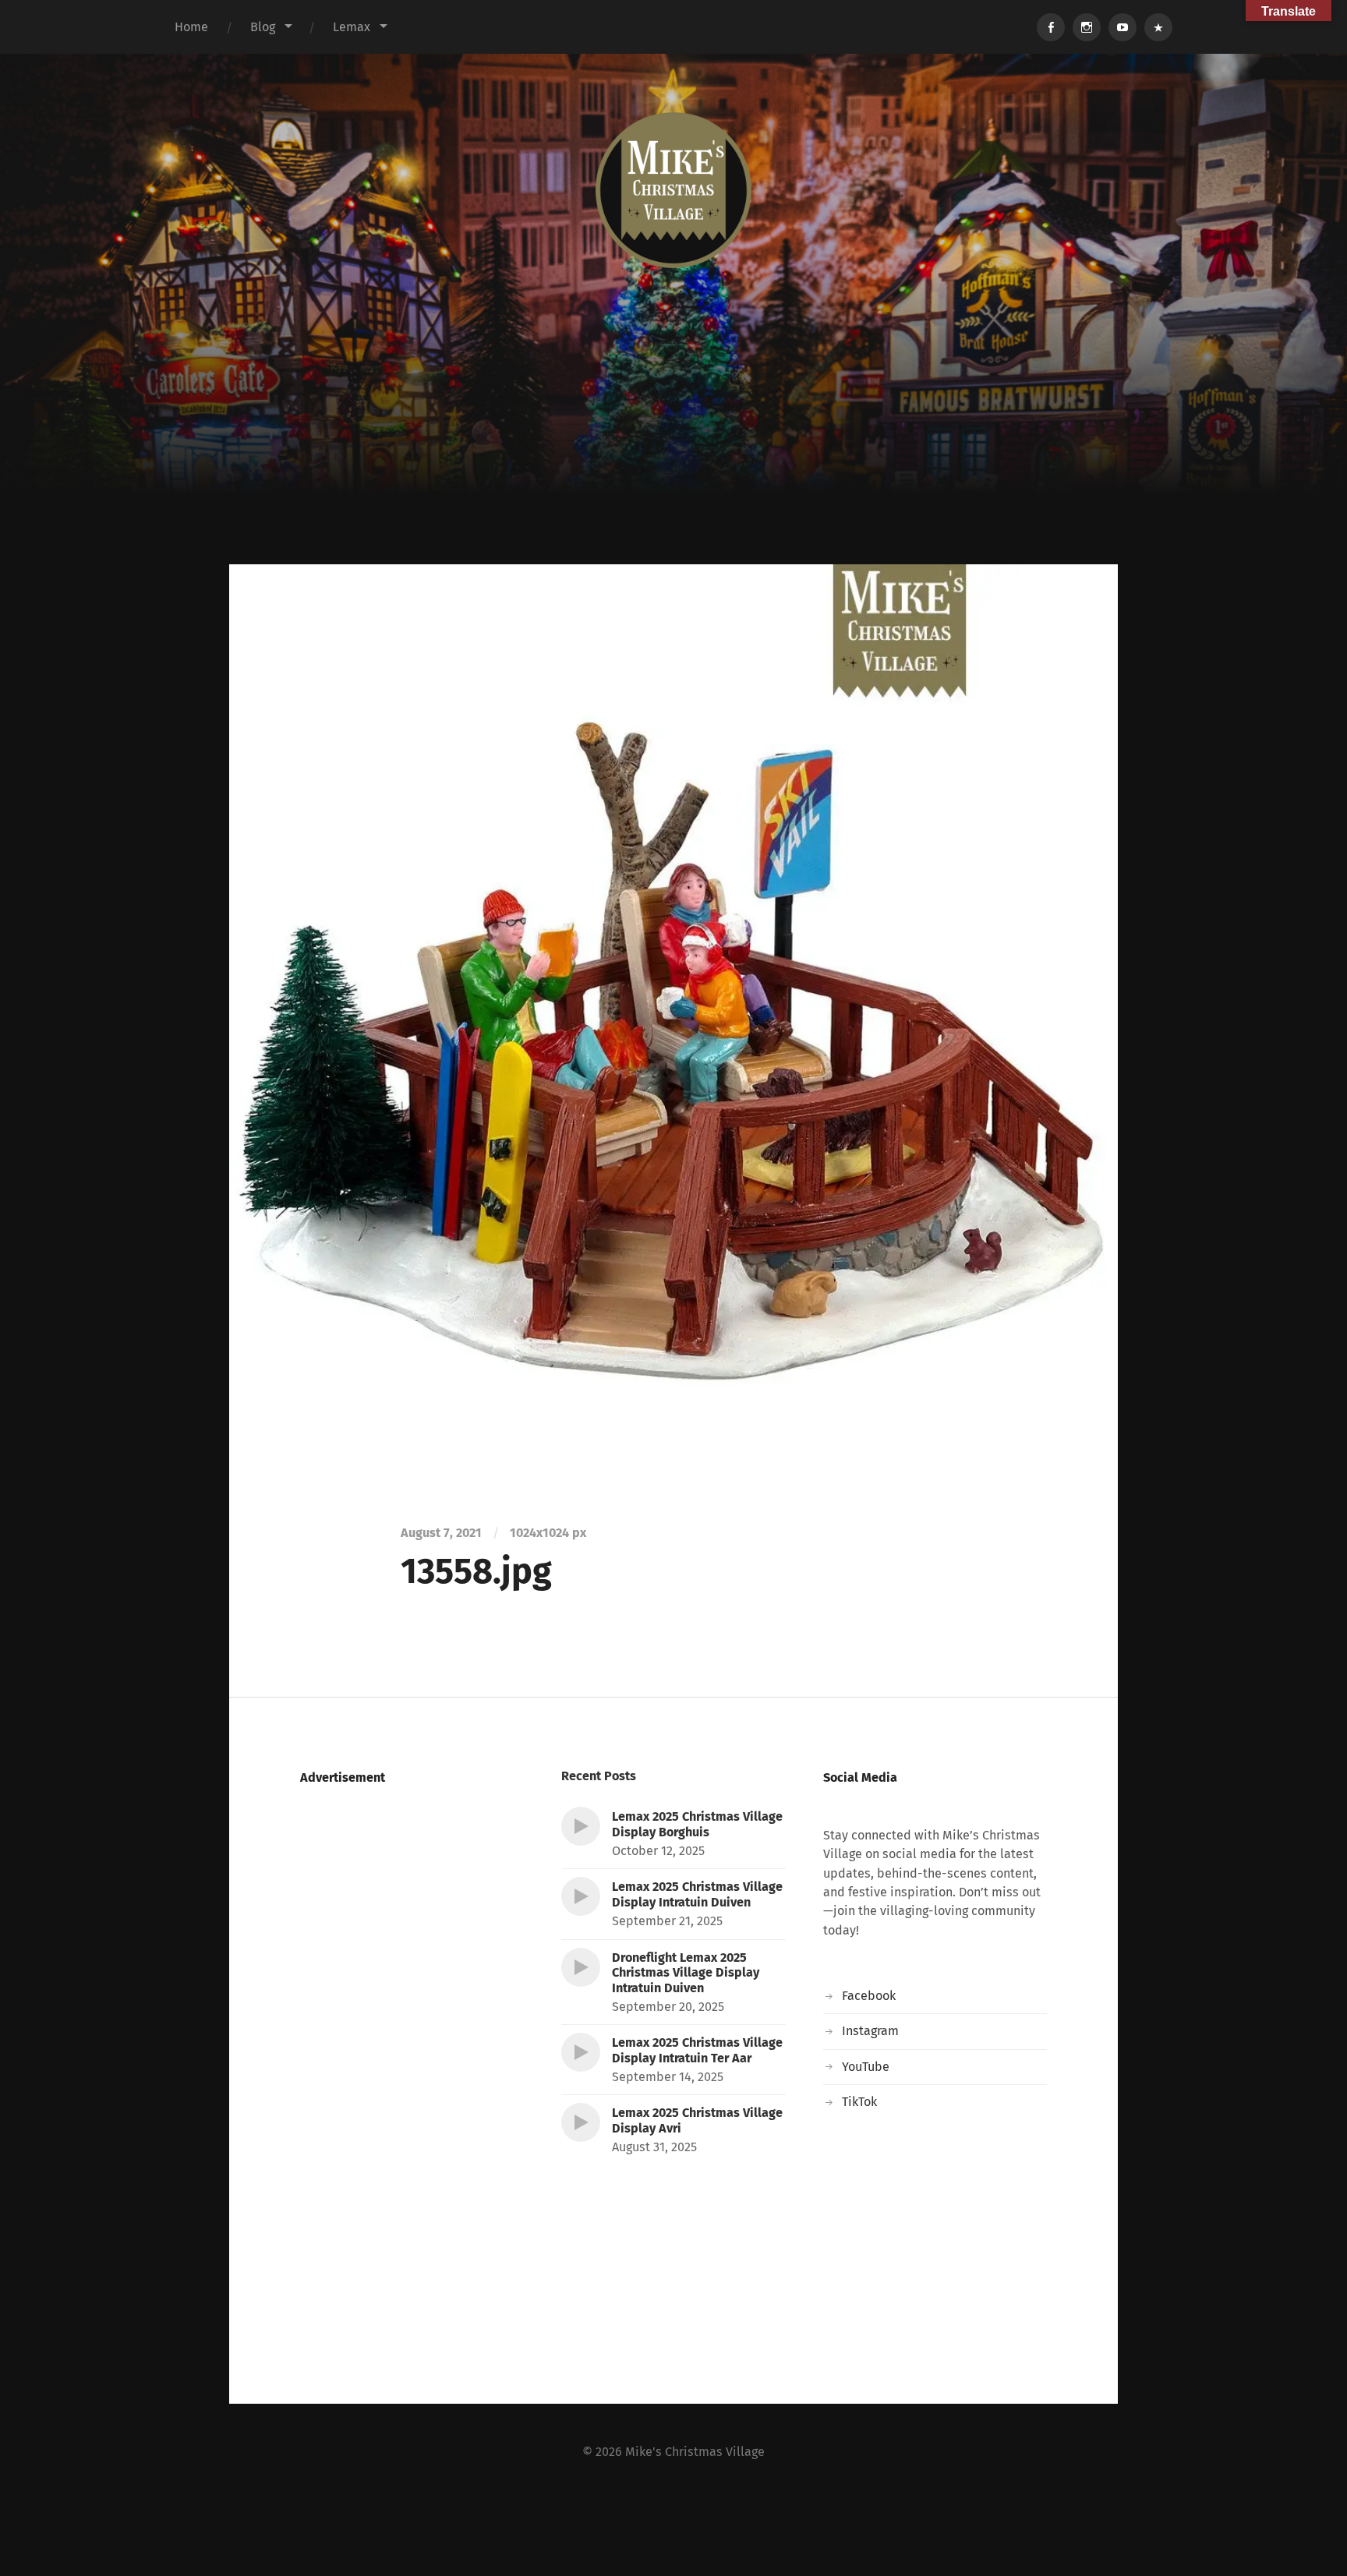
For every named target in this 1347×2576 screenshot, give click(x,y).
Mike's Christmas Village (695, 2452)
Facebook (869, 1996)
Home (191, 27)
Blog (263, 27)
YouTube (866, 2067)
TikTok (859, 2102)
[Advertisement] (673, 447)
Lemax (352, 27)
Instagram (870, 2031)
